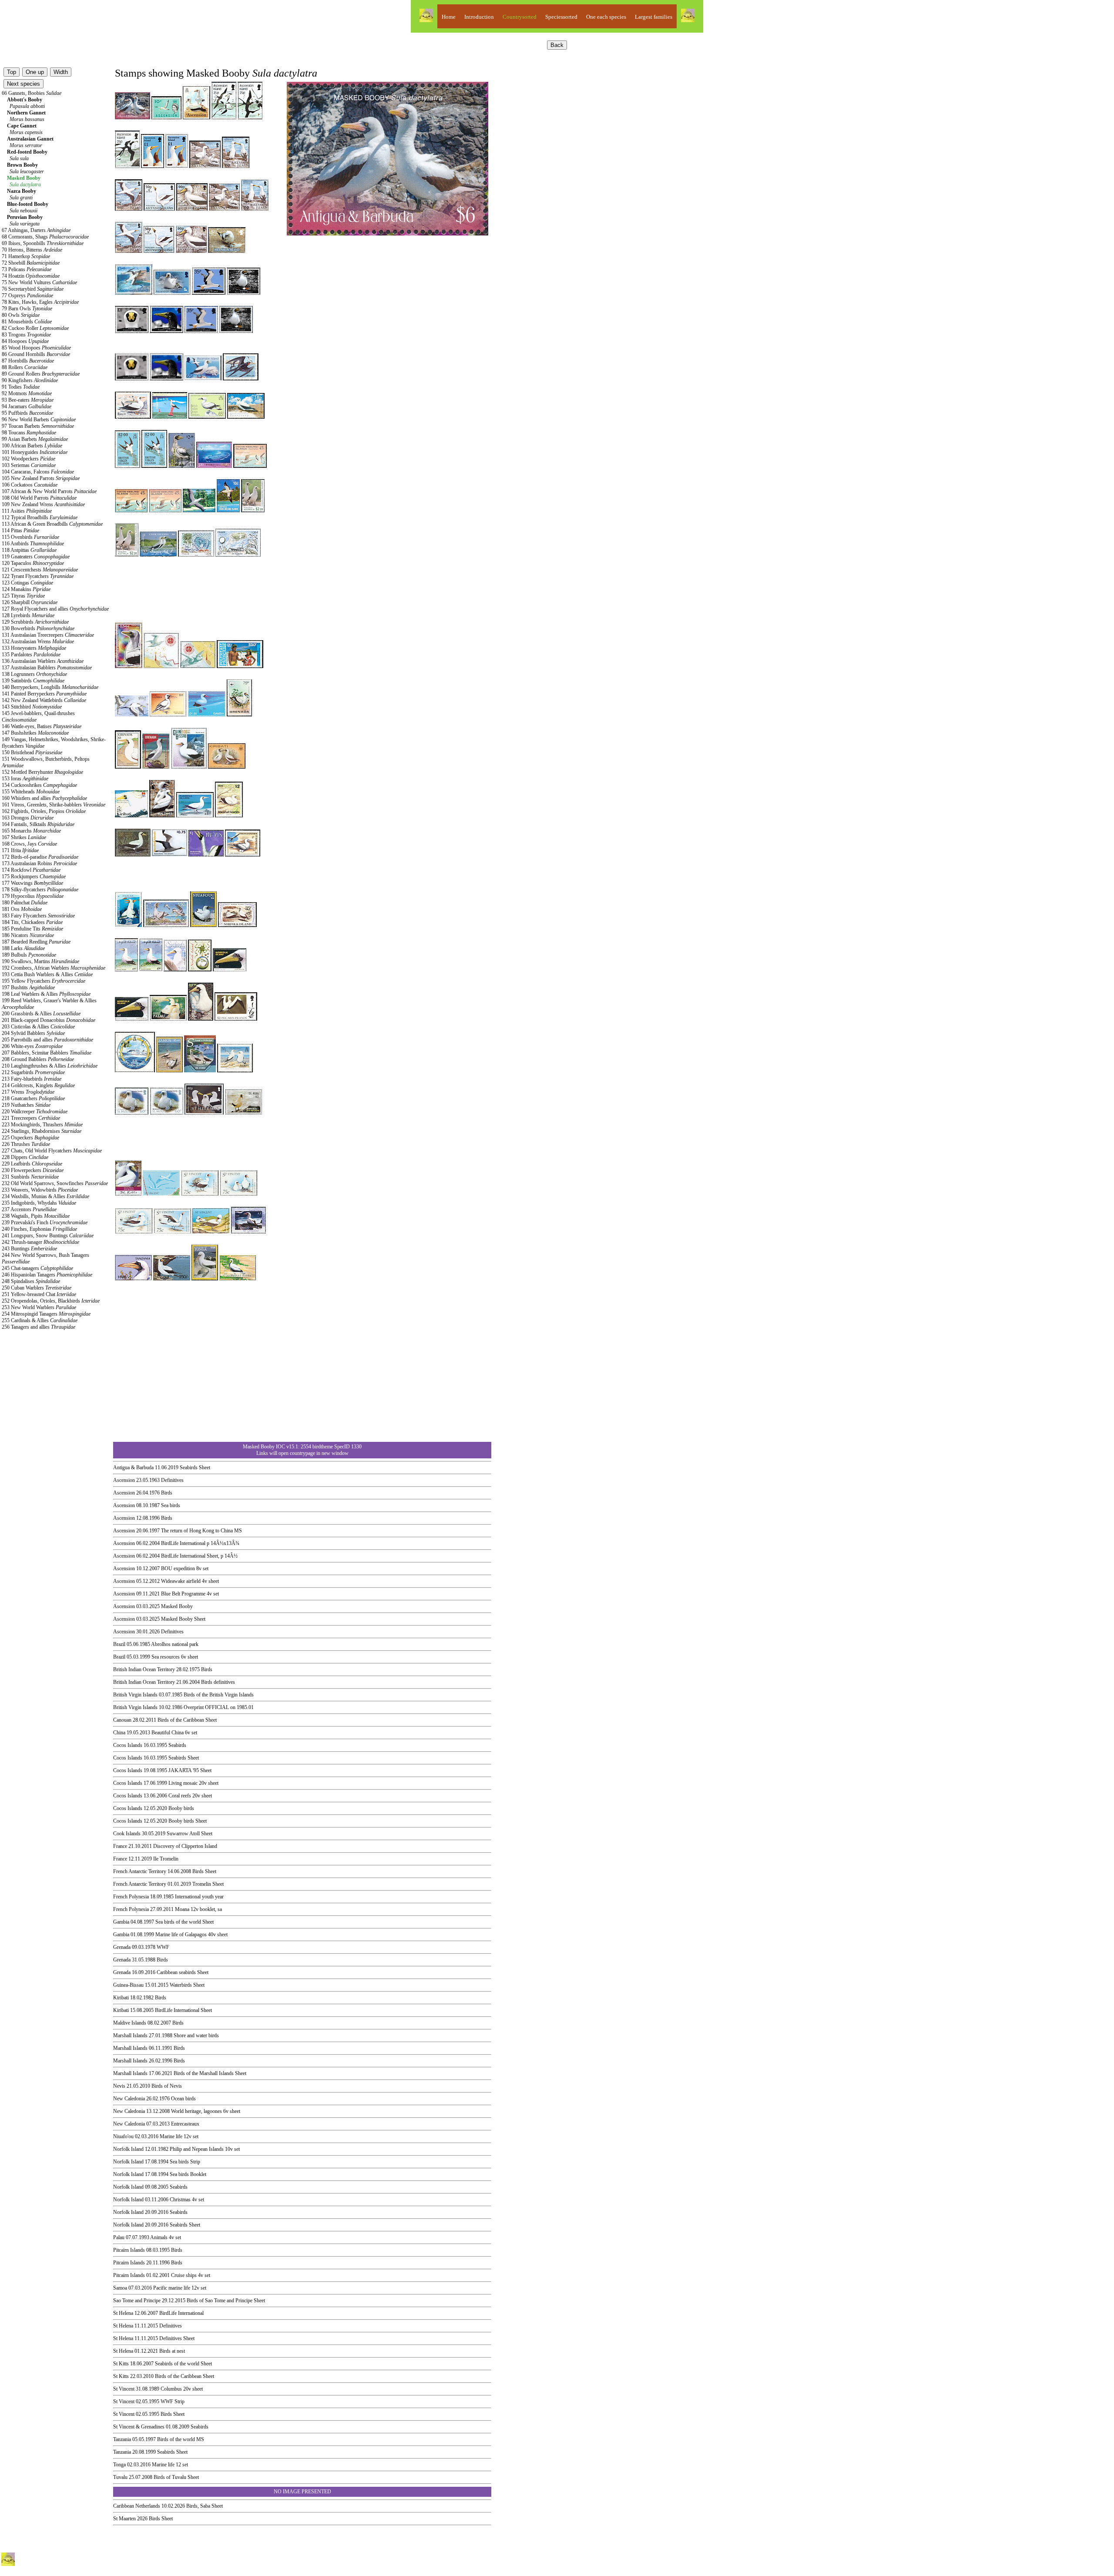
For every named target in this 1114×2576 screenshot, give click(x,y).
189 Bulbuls (29, 955)
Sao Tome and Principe (137, 2301)
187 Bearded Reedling (36, 942)
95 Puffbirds (27, 413)
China (119, 1733)
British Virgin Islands (135, 1695)
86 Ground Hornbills (36, 354)
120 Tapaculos (33, 563)
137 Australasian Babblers (47, 668)
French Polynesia (131, 1897)
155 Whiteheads (31, 792)
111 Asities (27, 511)
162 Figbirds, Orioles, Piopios (44, 811)
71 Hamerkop (26, 256)
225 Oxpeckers (30, 1138)
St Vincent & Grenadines (139, 2427)
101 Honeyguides (35, 452)
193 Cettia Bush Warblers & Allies (47, 974)
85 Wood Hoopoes (36, 348)
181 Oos (22, 909)
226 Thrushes (26, 1144)
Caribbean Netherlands (137, 2506)
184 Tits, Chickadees (32, 922)
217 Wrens (28, 1092)
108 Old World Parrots (39, 498)
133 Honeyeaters (34, 648)
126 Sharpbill (30, 602)
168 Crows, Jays (29, 844)
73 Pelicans (27, 269)
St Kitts (121, 2364)
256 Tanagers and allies (39, 1327)
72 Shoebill (31, 263)
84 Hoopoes (25, 341)
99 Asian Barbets (35, 439)
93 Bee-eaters (28, 400)
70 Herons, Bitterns (32, 250)
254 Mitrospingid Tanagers (46, 1314)
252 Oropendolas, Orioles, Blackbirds (51, 1301)
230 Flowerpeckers (33, 1170)
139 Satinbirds (33, 681)
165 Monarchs (31, 831)
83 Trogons (26, 335)
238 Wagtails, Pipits (36, 1216)
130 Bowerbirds (38, 628)
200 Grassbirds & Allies (41, 1014)
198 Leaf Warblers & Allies (46, 994)
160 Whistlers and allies (44, 798)
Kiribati (121, 1998)
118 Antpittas (29, 550)
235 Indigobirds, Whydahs (39, 1203)
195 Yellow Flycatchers (44, 981)
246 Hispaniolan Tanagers (47, 1275)
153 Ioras (25, 779)
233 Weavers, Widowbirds (40, 1190)
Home (449, 17)
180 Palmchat (25, 903)
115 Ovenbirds (30, 537)
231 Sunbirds (30, 1177)
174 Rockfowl (31, 870)
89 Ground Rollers (41, 374)
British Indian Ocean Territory (144, 1669)
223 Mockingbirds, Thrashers (42, 1125)
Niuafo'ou (123, 2136)
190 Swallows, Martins (40, 961)
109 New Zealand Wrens (43, 504)
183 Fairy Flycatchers (38, 916)
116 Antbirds (33, 544)
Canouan (122, 1720)
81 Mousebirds (27, 322)
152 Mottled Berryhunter (42, 772)
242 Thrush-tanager (40, 1242)
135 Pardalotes (31, 655)
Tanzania (122, 2439)
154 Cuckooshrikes (39, 785)
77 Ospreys (27, 296)
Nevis (119, 2086)
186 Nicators (28, 935)
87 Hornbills (28, 361)
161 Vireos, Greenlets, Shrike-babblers (54, 805)
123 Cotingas (27, 583)
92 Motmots (27, 393)
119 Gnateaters (36, 557)
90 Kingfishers (30, 380)
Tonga (119, 2465)
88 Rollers (25, 367)
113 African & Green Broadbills (52, 524)
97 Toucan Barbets (38, 426)
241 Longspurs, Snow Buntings (48, 1236)
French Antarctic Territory (140, 1871)
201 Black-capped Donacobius (49, 1020)
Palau (119, 2237)
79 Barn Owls (27, 309)
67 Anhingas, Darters (36, 230)
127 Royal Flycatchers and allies (55, 609)
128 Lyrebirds (28, 615)
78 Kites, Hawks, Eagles (40, 302)
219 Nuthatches (26, 1105)
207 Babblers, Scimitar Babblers (47, 1053)
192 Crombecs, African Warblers (54, 968)
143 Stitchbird (32, 707)
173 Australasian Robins (39, 863)
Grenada (122, 1947)
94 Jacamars (27, 406)
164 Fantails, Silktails (38, 824)
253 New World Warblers (39, 1307)
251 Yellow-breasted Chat (39, 1294)
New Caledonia (129, 2099)
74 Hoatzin (31, 276)
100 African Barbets (32, 446)
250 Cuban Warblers (37, 1288)
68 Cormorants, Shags (45, 237)
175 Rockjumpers (34, 877)
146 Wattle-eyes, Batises (42, 726)
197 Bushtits (28, 987)
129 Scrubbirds (35, 622)
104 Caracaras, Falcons (38, 472)
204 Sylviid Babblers (33, 1033)
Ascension (124, 1480)
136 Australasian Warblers (43, 661)
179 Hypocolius (33, 896)
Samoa (120, 2288)
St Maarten (124, 2519)
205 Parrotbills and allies (47, 1040)
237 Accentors (29, 1209)
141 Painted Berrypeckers (44, 694)
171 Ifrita (20, 850)
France (120, 1846)
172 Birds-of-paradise (40, 857)
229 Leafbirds (32, 1164)
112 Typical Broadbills (40, 517)
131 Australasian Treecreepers (48, 635)
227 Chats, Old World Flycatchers (52, 1151)
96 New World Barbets (39, 420)
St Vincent (124, 2389)
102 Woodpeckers (29, 459)
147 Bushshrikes (35, 733)
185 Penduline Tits (32, 929)
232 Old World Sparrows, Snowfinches (55, 1183)
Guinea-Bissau (128, 1985)
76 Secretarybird (33, 289)
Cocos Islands (128, 1745)
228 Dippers (25, 1157)
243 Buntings (29, 1249)
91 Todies (21, 387)
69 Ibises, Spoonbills (43, 243)
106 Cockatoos (30, 485)
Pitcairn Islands (129, 2250)
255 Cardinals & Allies (40, 1320)
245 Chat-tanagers (37, 1268)
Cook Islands (127, 1834)
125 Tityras (23, 596)
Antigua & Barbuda (133, 1468)
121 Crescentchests (40, 570)
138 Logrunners (34, 674)
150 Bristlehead (32, 752)
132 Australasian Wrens (38, 641)
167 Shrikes (24, 837)
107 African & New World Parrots (49, 491)
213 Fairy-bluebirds (32, 1079)
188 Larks (23, 948)
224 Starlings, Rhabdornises (42, 1131)
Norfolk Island (128, 2149)
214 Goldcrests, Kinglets (38, 1085)
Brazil (119, 1644)
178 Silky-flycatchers (40, 890)
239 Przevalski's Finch (45, 1223)
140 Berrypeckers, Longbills (50, 687)
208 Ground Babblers (38, 1059)
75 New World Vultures (39, 282)
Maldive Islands (130, 2023)
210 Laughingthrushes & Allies (50, 1066)
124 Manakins (26, 589)
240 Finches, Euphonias (39, 1229)
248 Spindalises (31, 1281)
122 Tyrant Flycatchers (38, 576)
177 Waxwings (32, 883)
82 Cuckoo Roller (35, 328)
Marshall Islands (130, 2035)
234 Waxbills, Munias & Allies (45, 1196)
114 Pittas (20, 531)
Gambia (121, 1922)
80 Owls (21, 315)
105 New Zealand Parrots (41, 478)
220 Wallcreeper (35, 1112)
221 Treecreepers (31, 1118)
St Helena (123, 2313)
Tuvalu (120, 2477)
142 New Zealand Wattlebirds (44, 700)
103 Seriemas (29, 465)
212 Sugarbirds (33, 1072)
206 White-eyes (32, 1046)
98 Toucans (29, 433)
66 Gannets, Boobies (32, 93)
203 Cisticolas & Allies (38, 1027)
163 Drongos (28, 818)
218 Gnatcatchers (33, 1098)
